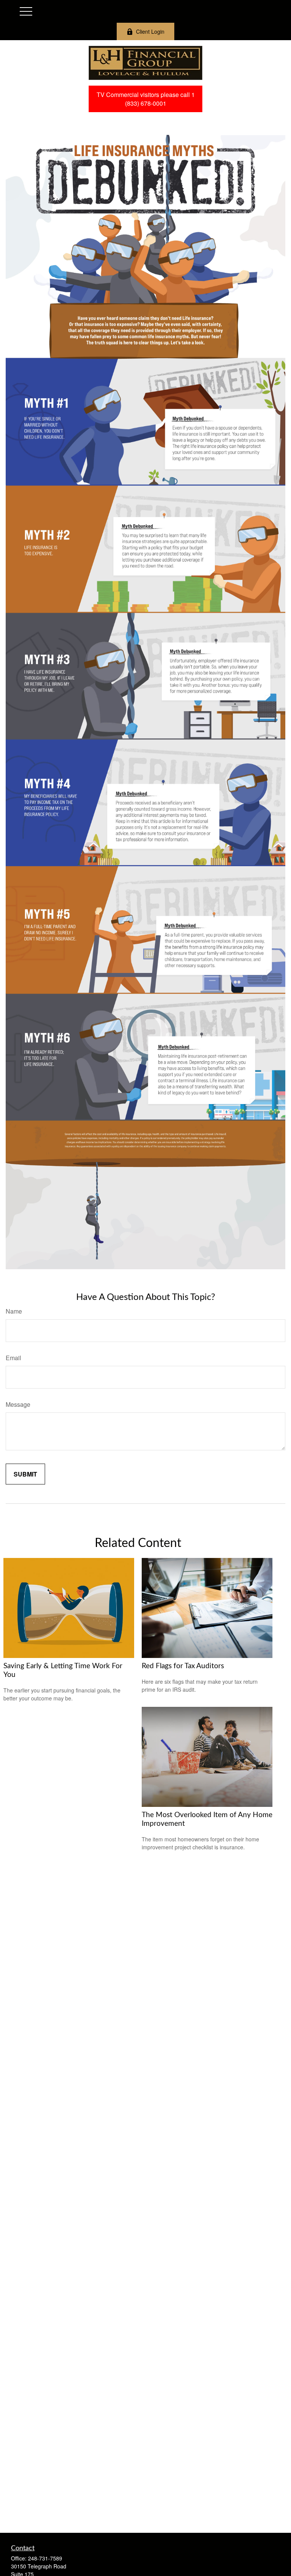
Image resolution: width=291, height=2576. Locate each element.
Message (18, 1404)
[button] (145, 99)
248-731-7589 (45, 2558)
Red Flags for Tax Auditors (183, 1666)
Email (13, 1358)
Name (14, 1311)
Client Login (150, 31)
